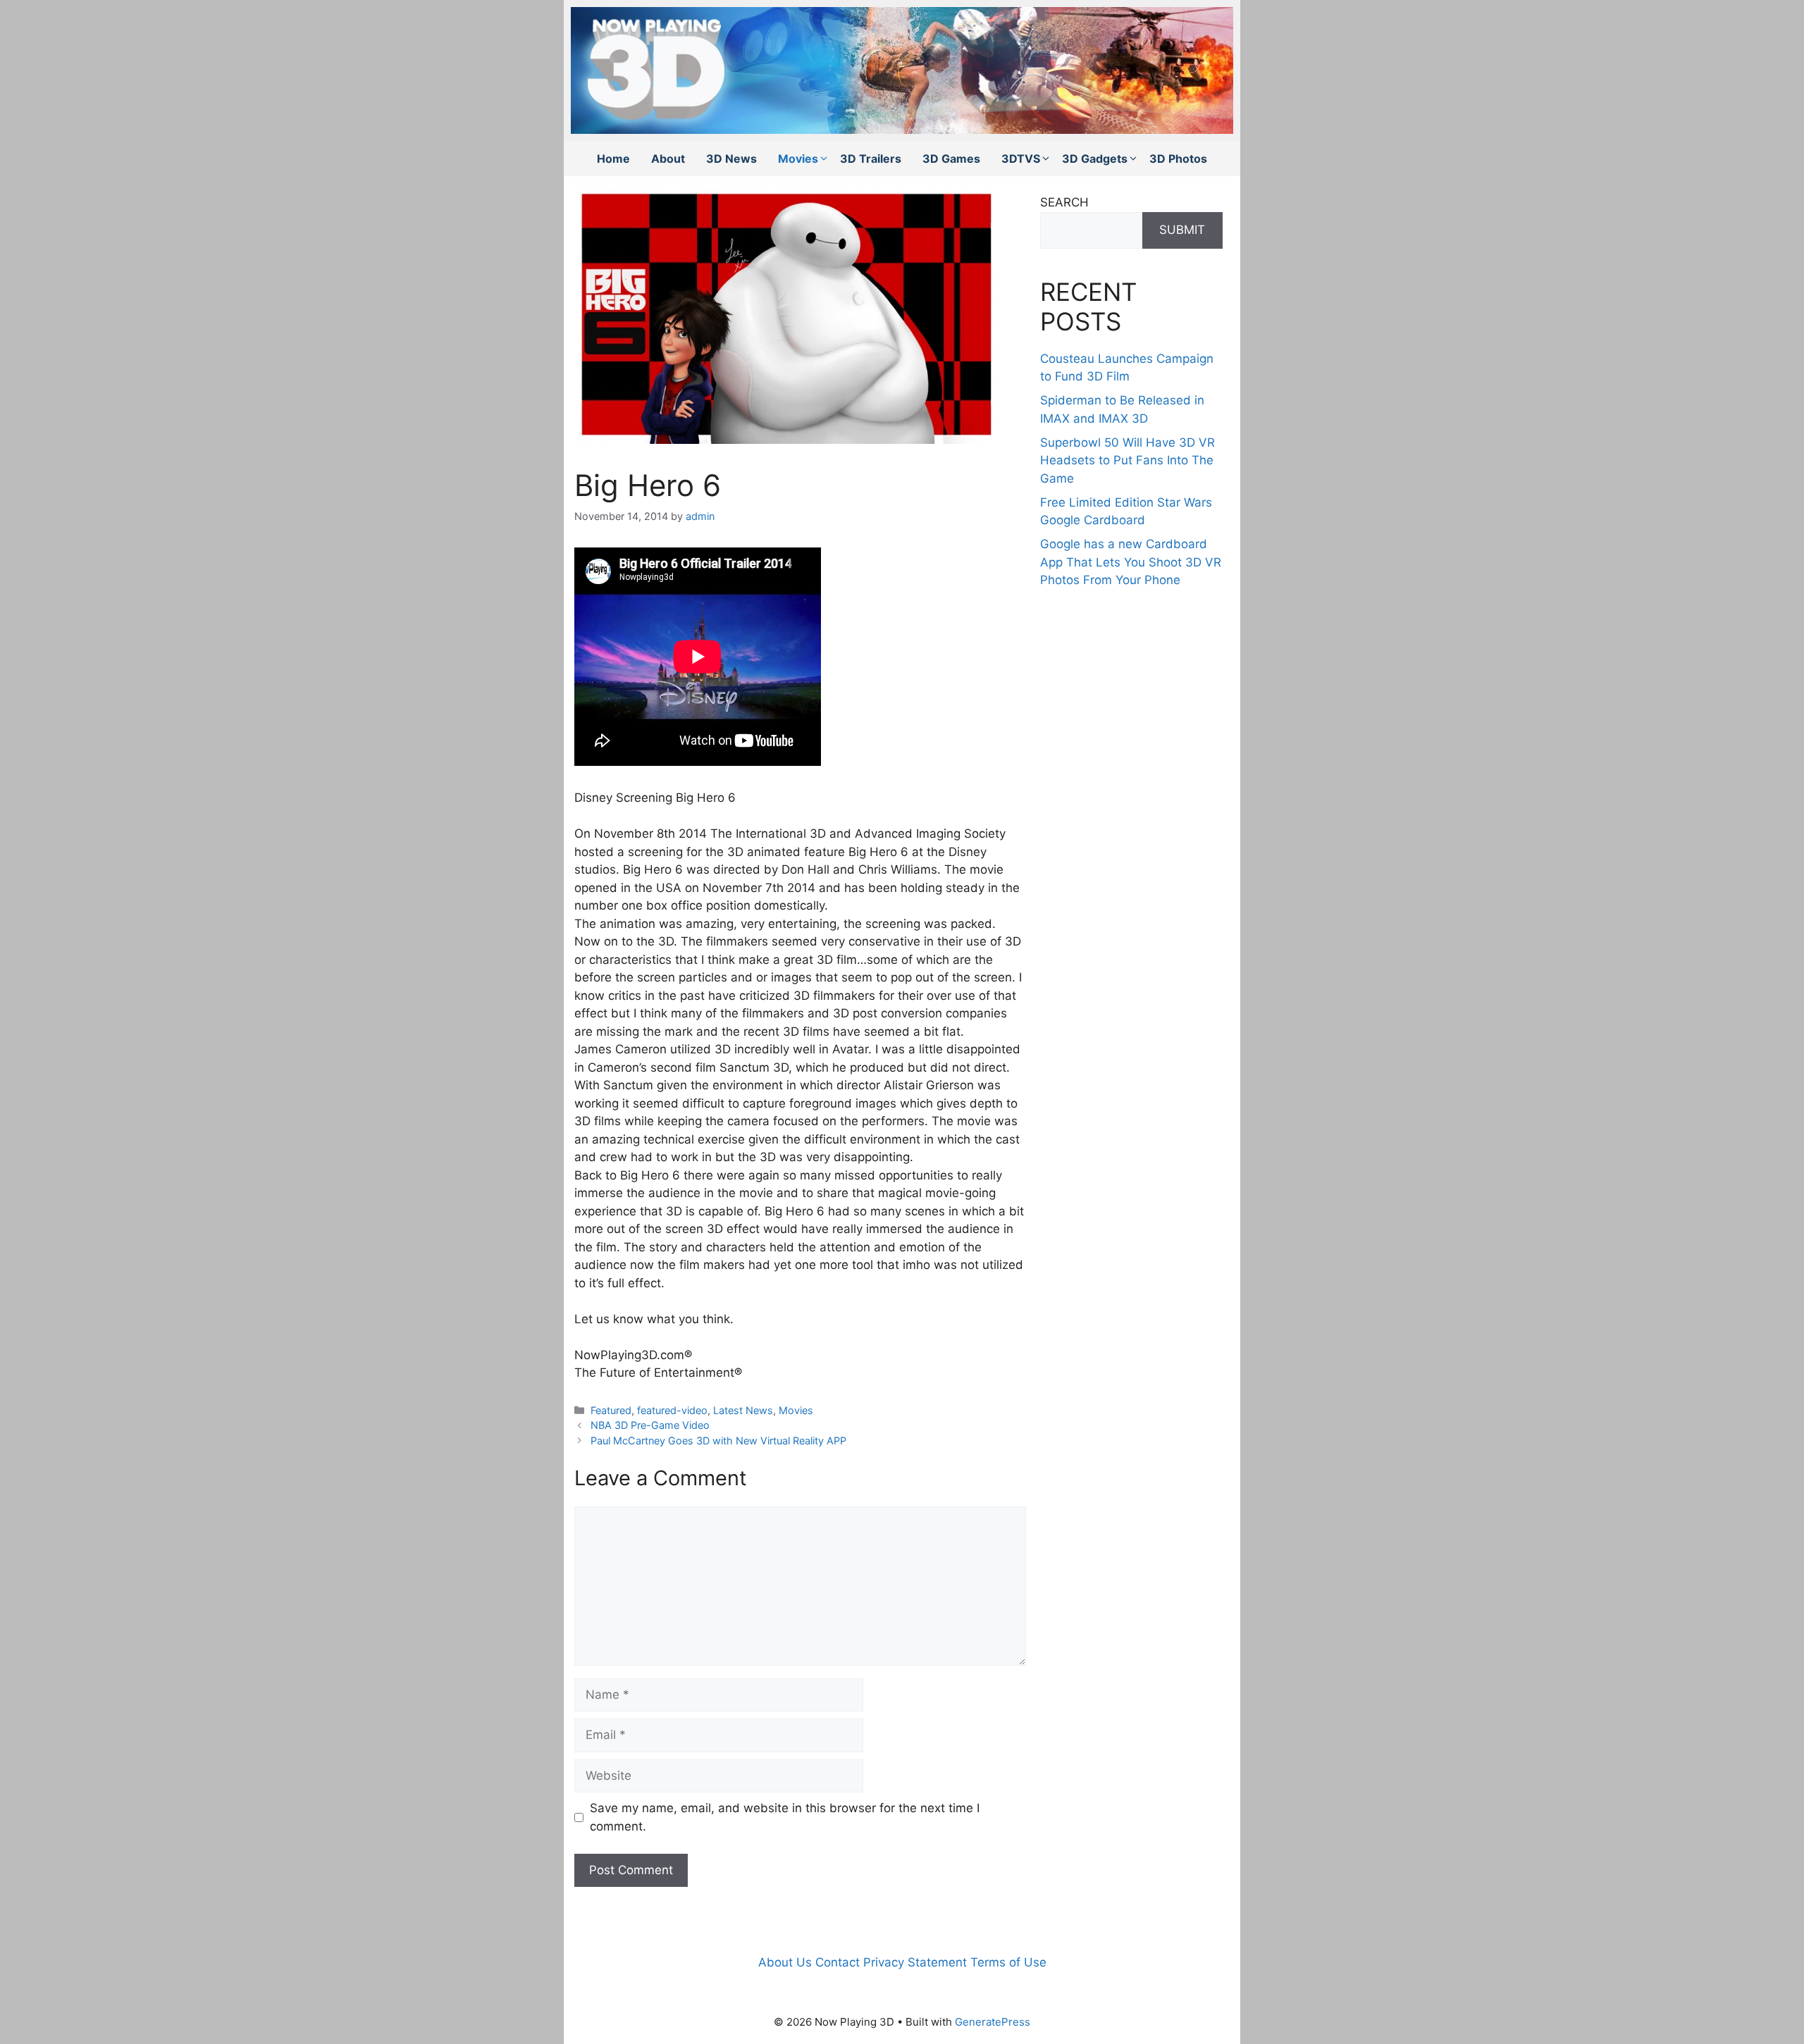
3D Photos (1178, 159)
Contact (838, 1962)
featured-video (672, 1410)
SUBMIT (1182, 230)
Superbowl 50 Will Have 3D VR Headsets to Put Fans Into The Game (1127, 460)
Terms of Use (1008, 1962)
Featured (611, 1410)
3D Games (951, 159)
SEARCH (1064, 202)
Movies (798, 159)
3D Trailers (871, 159)
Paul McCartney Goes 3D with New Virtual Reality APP (718, 1441)
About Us (785, 1962)
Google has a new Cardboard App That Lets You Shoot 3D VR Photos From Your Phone (1131, 562)
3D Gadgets (1095, 159)
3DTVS (1021, 159)
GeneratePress (993, 2022)
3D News (731, 159)
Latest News (743, 1410)
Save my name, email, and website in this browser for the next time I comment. (785, 1817)
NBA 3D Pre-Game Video (650, 1425)
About (668, 159)
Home (613, 159)
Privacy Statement (915, 1962)
